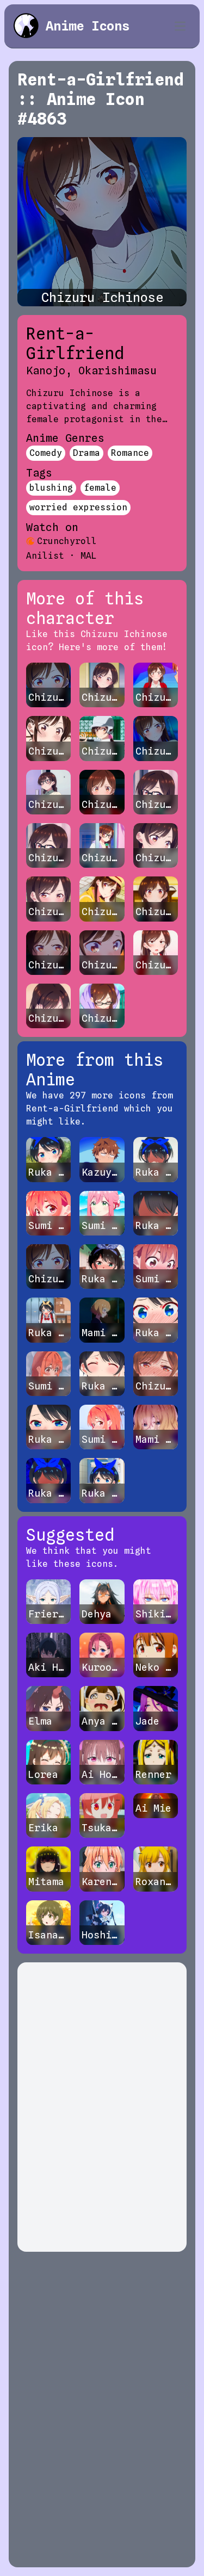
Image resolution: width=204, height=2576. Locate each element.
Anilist (45, 556)
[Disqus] (102, 2107)
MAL (89, 556)
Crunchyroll (67, 541)
